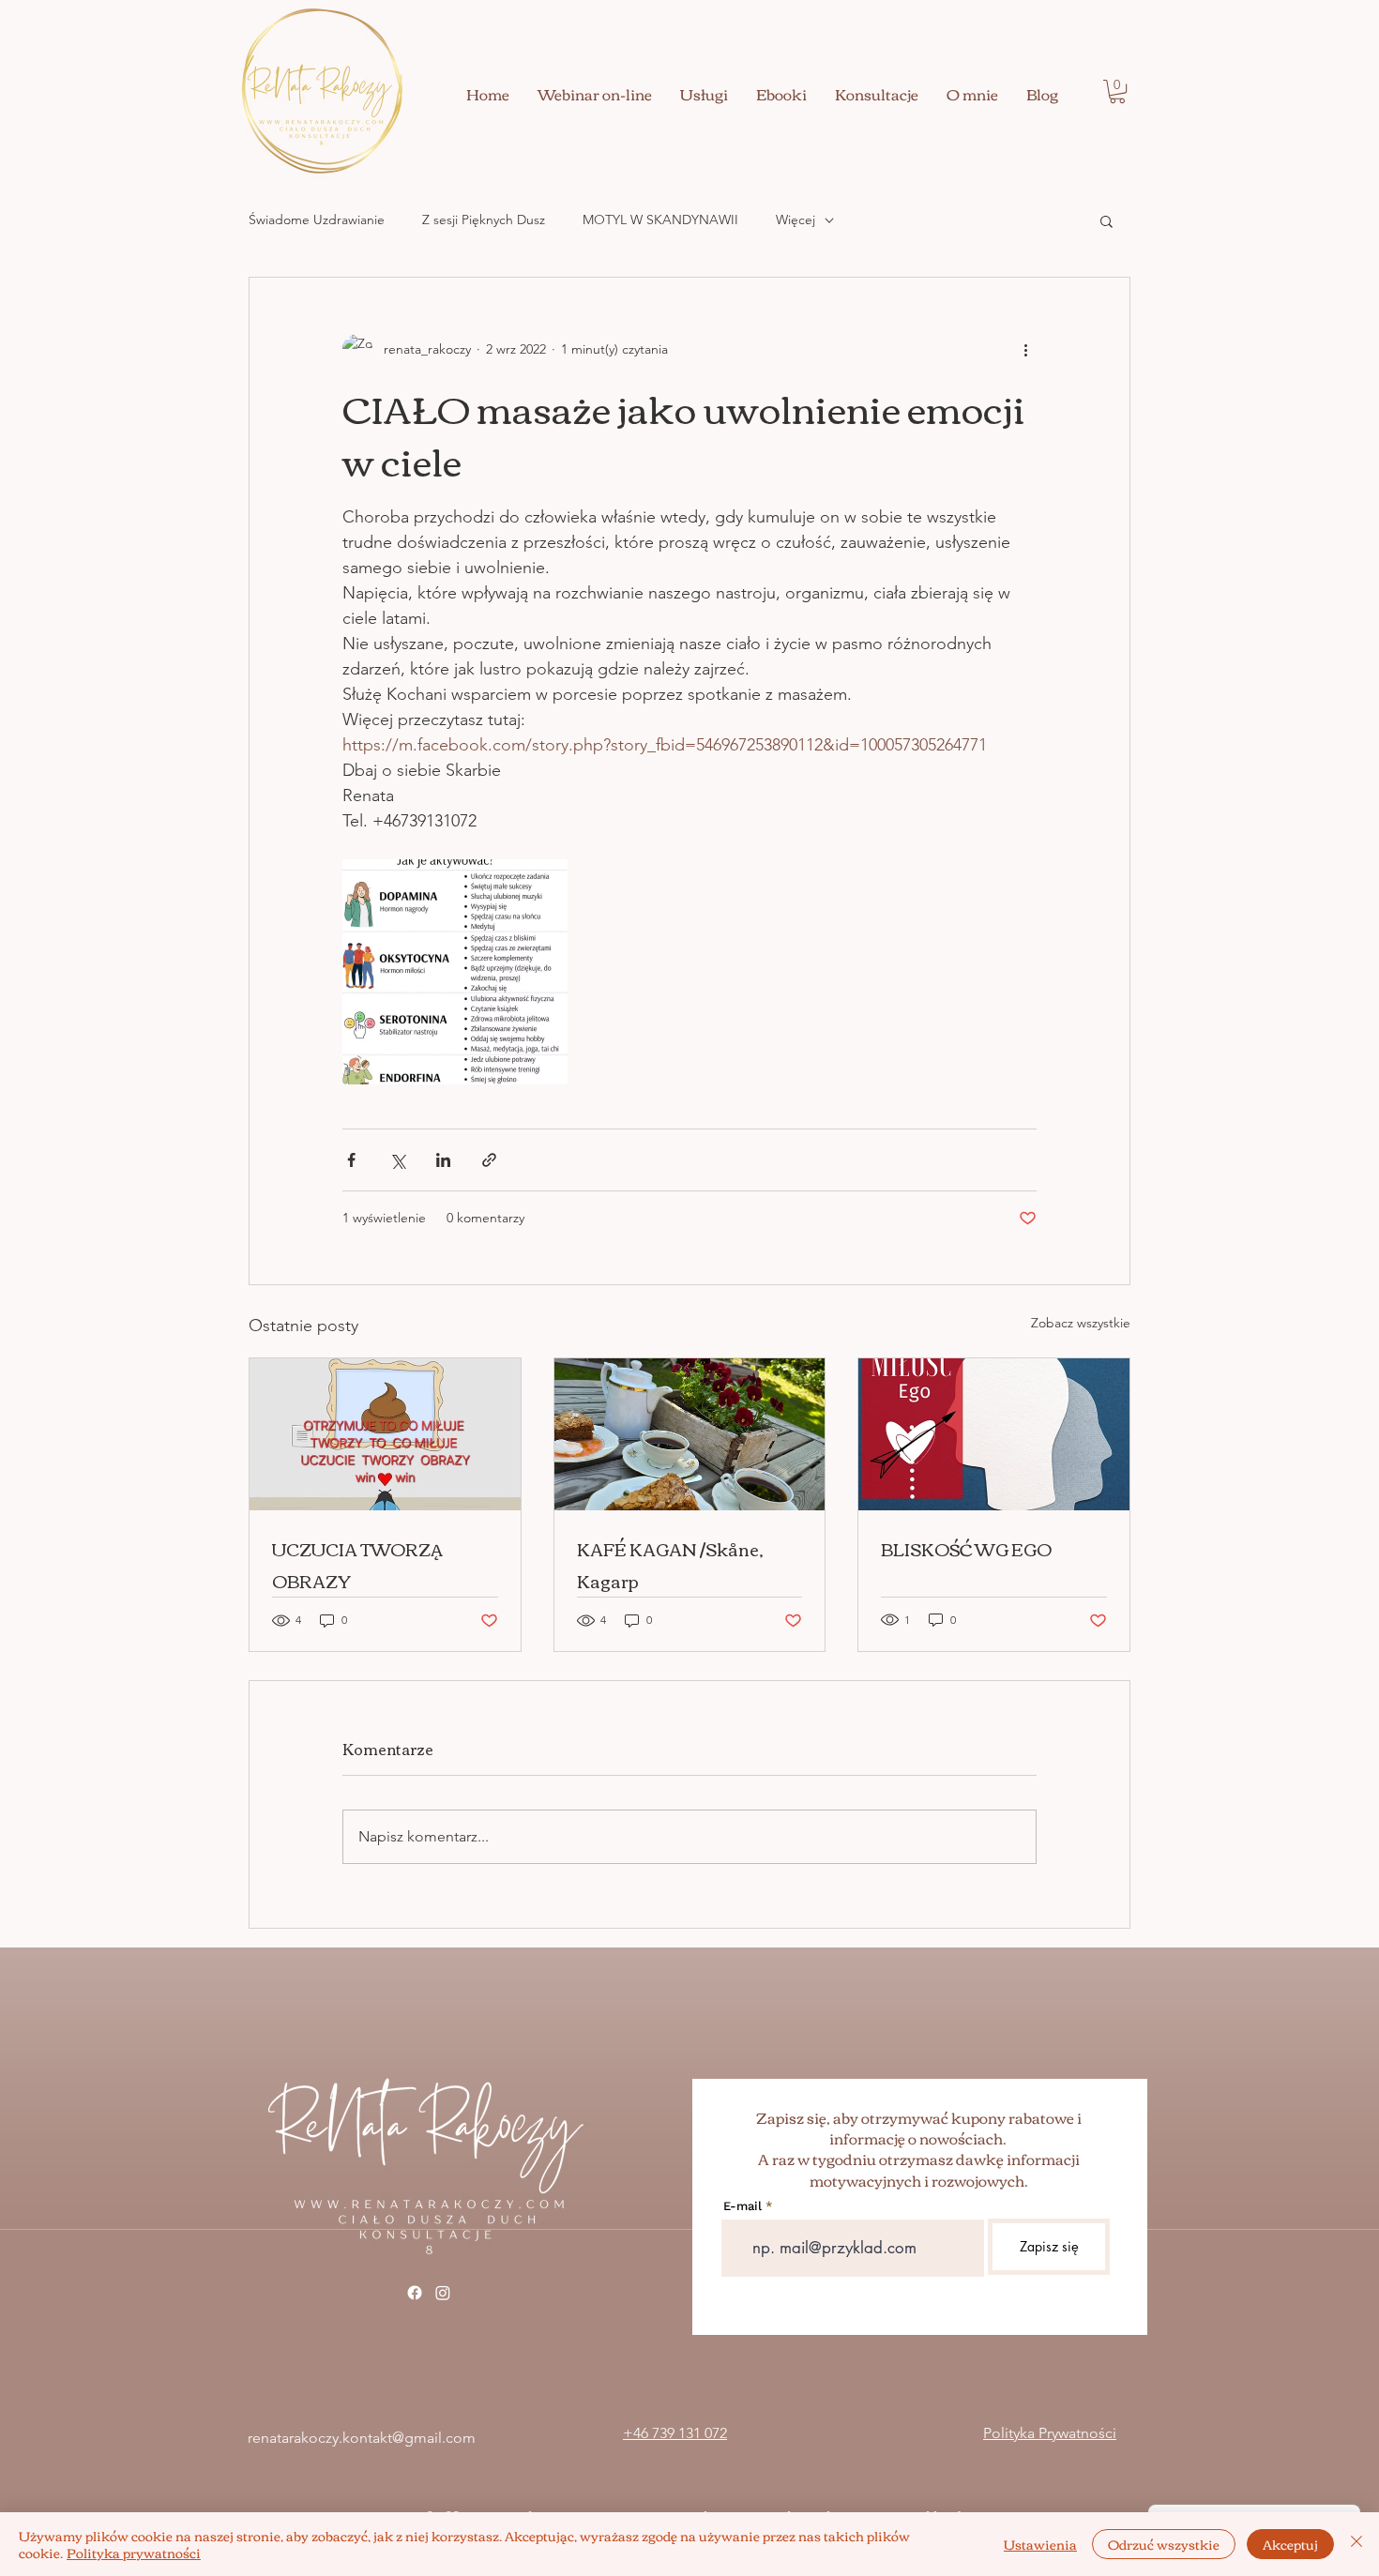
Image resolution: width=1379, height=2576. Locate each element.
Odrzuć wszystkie (1164, 2544)
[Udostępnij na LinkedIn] (443, 1160)
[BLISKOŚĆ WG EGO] (994, 1434)
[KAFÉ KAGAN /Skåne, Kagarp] (690, 1434)
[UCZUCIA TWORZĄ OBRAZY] (385, 1434)
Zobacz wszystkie (1081, 1323)
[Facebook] (415, 2293)
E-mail (743, 2206)
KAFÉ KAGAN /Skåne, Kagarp (670, 1565)
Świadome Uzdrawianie (317, 220)
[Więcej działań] (1025, 349)
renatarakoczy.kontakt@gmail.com (362, 2438)
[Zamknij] (1356, 2544)
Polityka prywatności (134, 2553)
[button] (1117, 91)
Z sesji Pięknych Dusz (484, 220)
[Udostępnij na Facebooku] (351, 1160)
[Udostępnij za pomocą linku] (489, 1160)
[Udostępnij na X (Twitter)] (397, 1160)
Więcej (796, 220)
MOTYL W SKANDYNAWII (660, 220)
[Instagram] (443, 2293)
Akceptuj (1290, 2544)
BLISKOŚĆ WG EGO (966, 1549)
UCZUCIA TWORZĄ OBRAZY (357, 1565)
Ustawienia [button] (1040, 2544)
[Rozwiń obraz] (455, 972)
